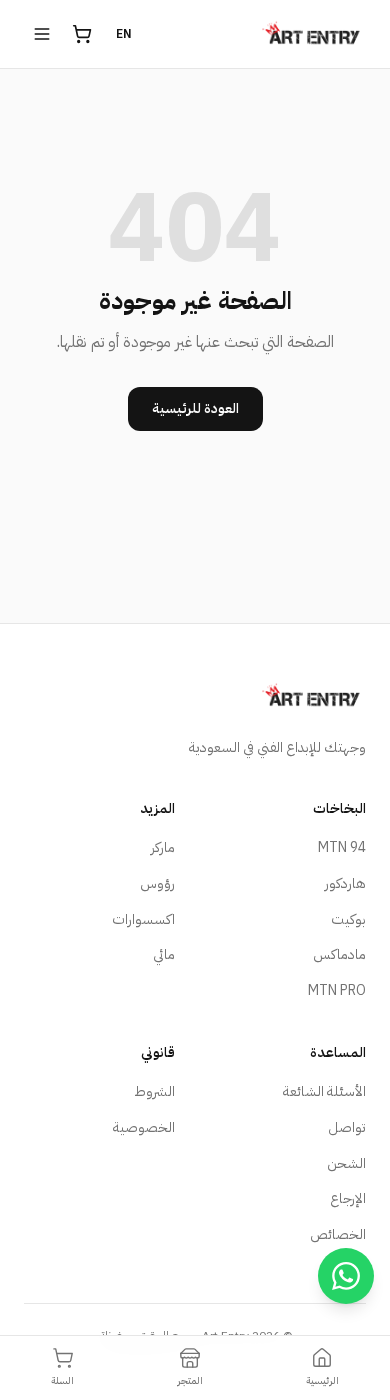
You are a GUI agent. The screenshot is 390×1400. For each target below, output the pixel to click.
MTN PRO (337, 990)
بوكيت (348, 919)
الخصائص (338, 1234)
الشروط (154, 1091)
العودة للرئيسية (195, 408)
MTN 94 (342, 847)
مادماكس (339, 954)
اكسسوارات (143, 919)
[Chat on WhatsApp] (346, 1276)
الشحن (346, 1163)
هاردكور (345, 883)
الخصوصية (144, 1127)
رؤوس (157, 883)
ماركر (163, 847)
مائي (164, 954)
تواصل (347, 1127)
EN (124, 34)
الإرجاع (348, 1198)
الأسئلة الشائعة (324, 1091)
